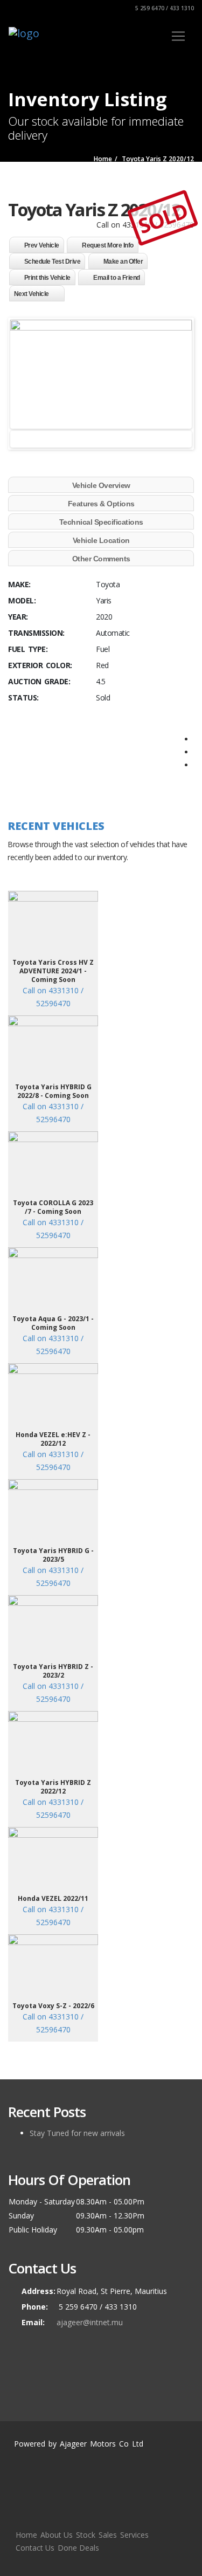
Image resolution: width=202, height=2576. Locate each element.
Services (134, 2535)
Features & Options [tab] (101, 504)
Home (26, 2535)
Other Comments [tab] (101, 559)
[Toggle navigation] (178, 36)
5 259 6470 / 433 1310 (164, 8)
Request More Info (108, 245)
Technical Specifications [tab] (101, 522)
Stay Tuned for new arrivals (77, 2133)
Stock (86, 2535)
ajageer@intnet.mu (90, 2322)
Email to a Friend (117, 278)
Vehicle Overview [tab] (101, 485)
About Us (57, 2535)
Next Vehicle (32, 294)
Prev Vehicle (42, 245)
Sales (108, 2535)
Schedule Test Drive (53, 262)
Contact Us (35, 2548)
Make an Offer (123, 262)
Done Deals (78, 2548)
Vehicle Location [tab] (101, 540)
